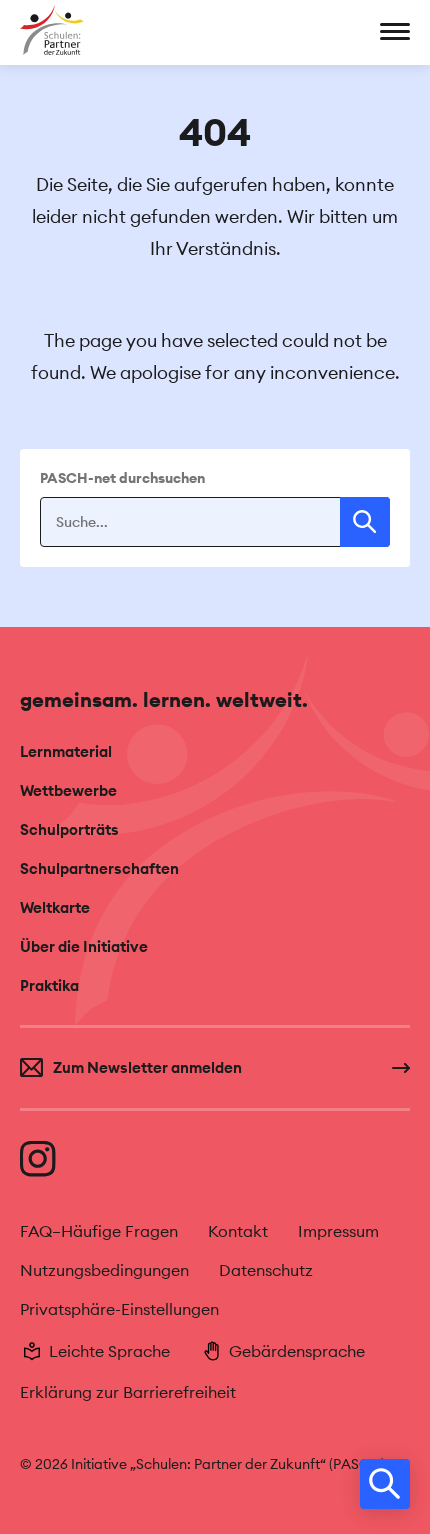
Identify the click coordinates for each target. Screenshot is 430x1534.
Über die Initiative (84, 946)
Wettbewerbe (68, 790)
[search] (385, 1484)
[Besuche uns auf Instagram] (41, 1159)
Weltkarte (55, 907)
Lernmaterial (66, 751)
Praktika (49, 985)
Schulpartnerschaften (99, 868)
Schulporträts (69, 829)
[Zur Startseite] (52, 30)
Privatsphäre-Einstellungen (119, 1309)
